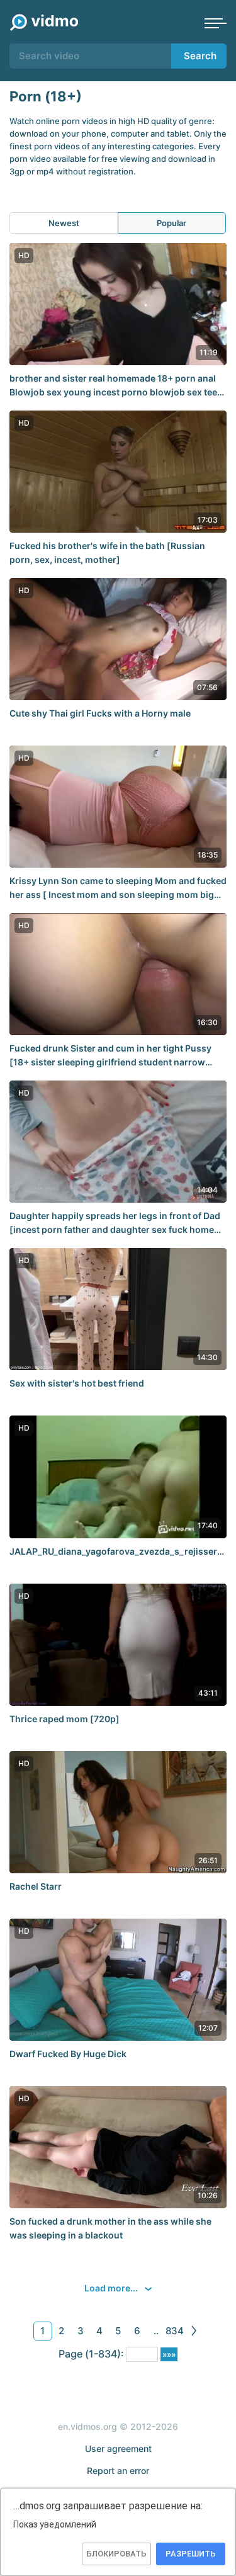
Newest (64, 223)
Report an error (118, 2471)
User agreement (118, 2448)
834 (175, 2331)
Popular (171, 223)
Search (200, 56)
